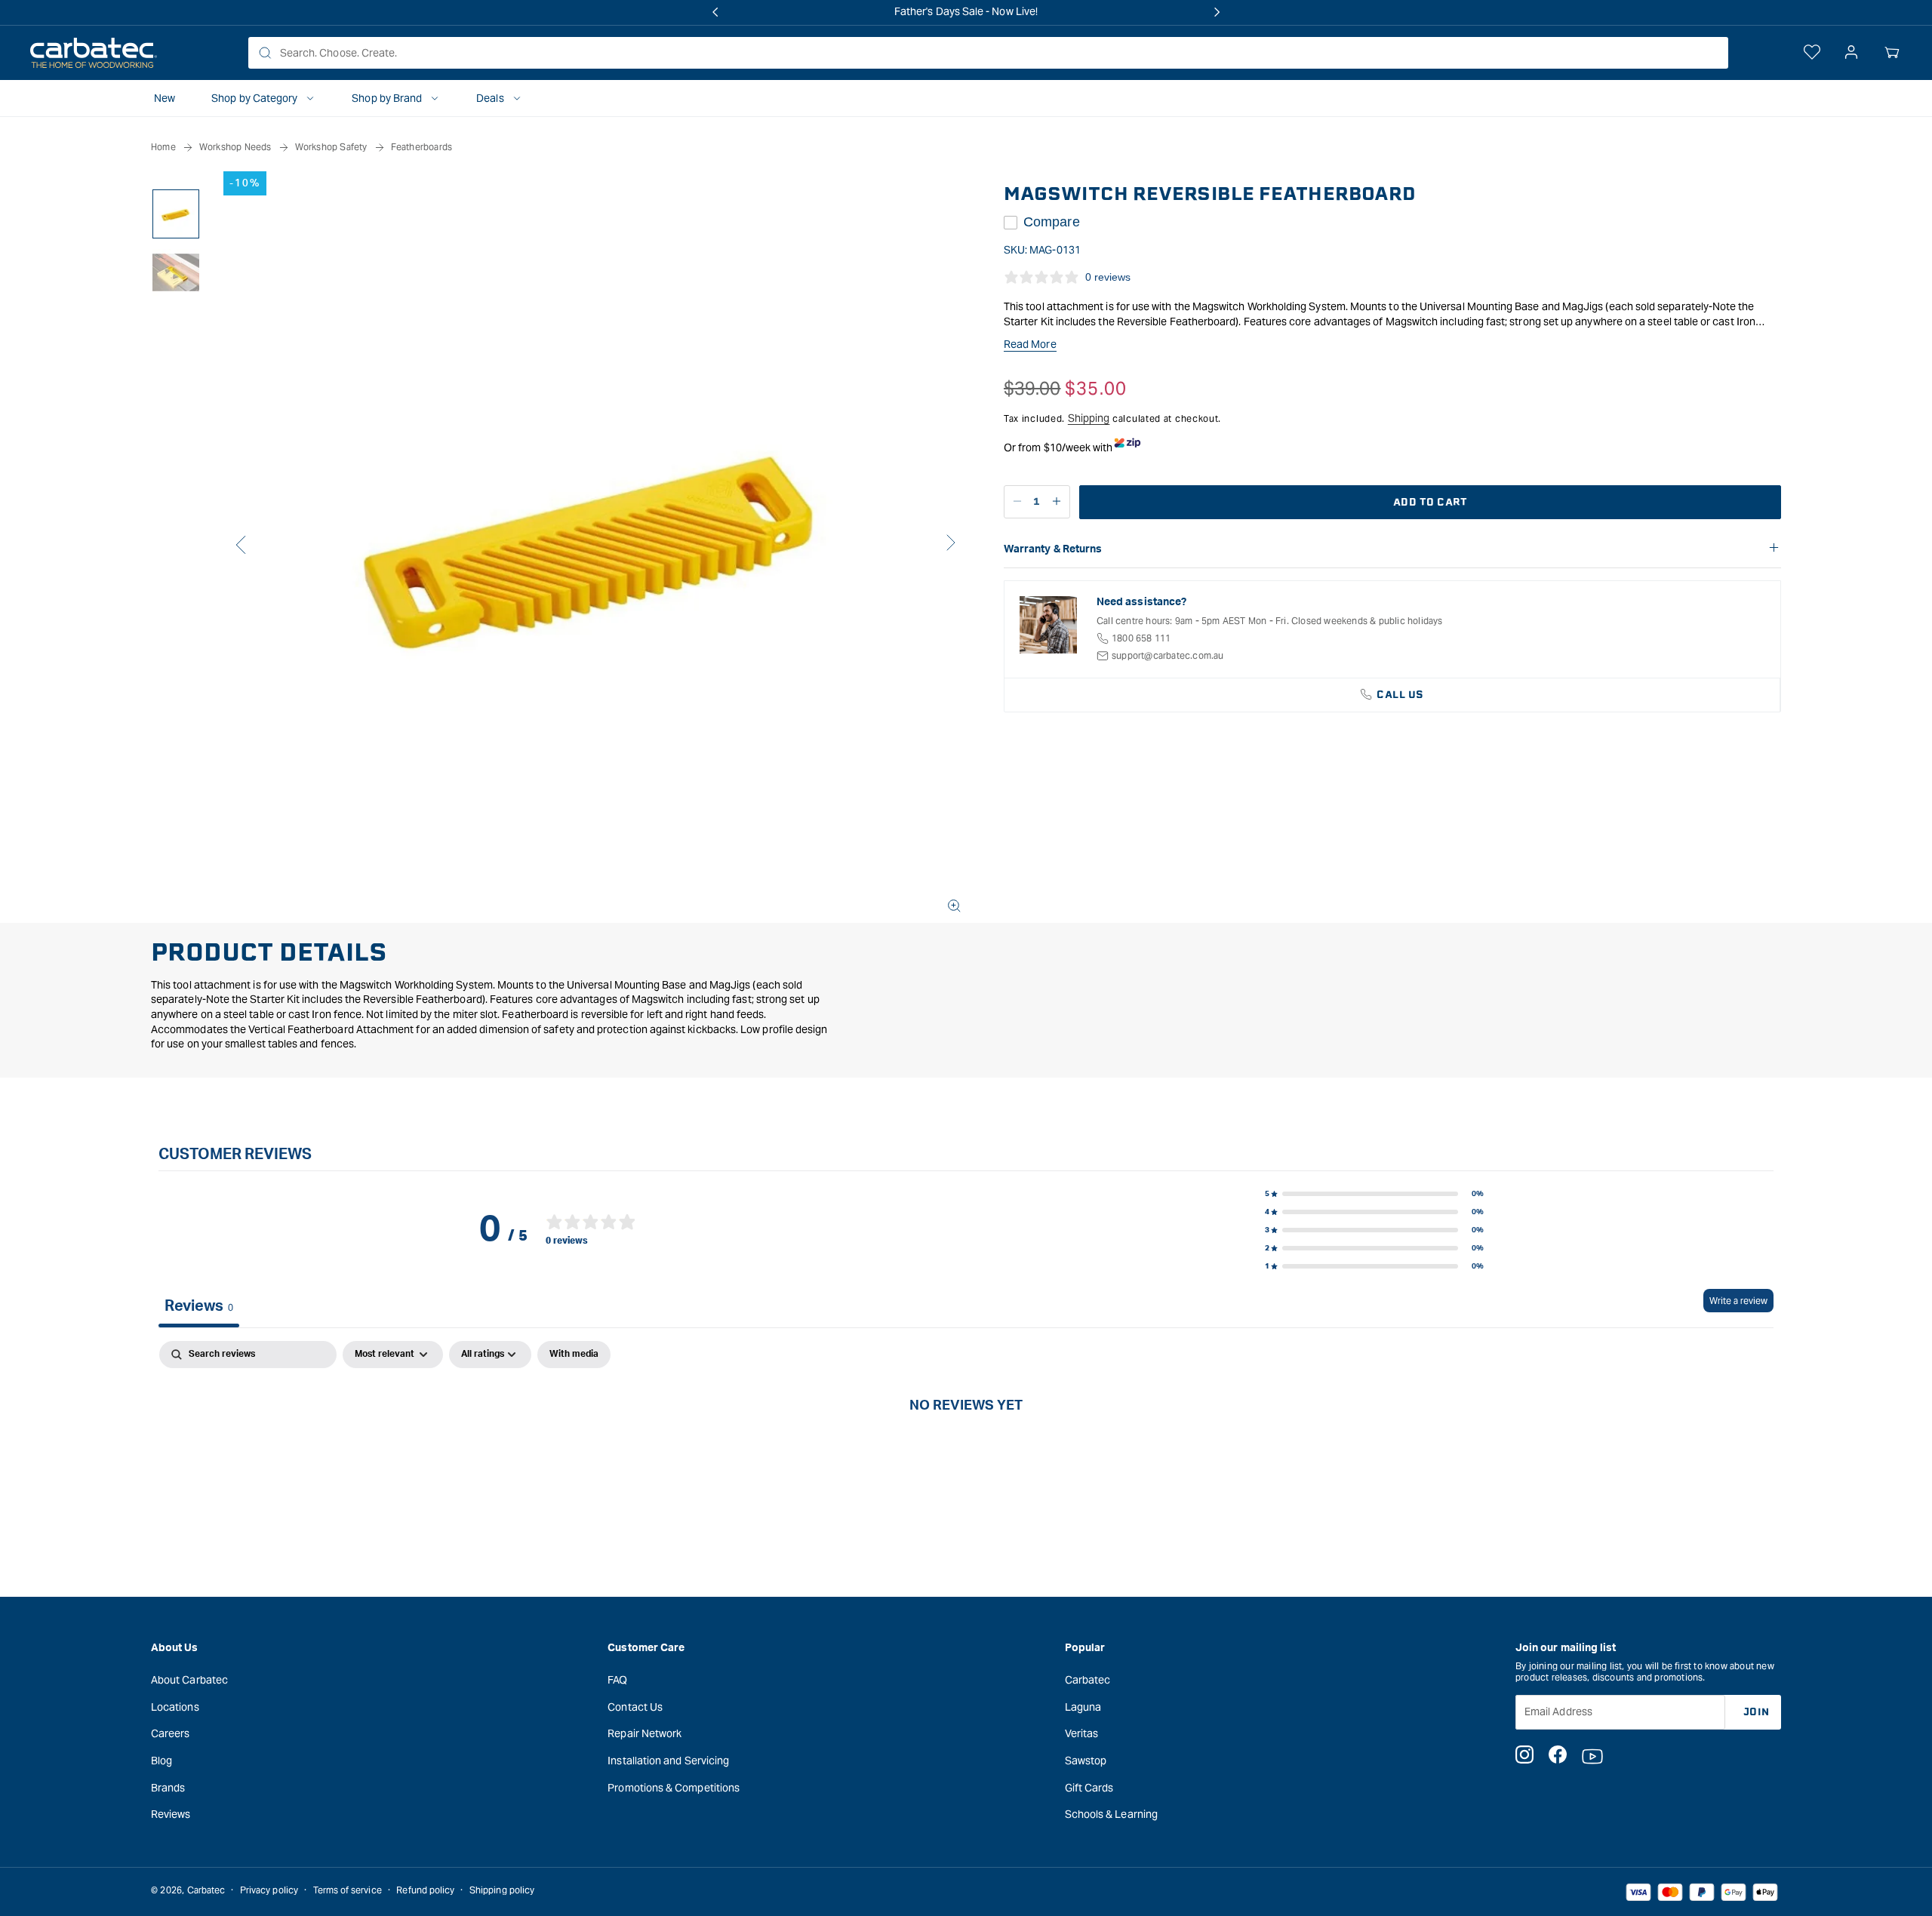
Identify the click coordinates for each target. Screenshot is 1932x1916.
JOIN (1757, 1711)
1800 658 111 (1141, 638)
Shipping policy (502, 1890)
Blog (162, 1760)
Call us (1400, 695)
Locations (175, 1706)
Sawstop (1086, 1760)
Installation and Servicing (668, 1760)
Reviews (171, 1813)
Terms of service (348, 1890)
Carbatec (1088, 1679)
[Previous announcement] (715, 12)
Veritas (1082, 1733)
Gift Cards (1089, 1787)
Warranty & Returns (1053, 549)
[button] (1892, 53)
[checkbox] (574, 1355)
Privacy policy (269, 1890)
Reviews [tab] (199, 1306)
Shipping (1089, 418)
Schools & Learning (1111, 1813)
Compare (1052, 222)
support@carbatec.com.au (1168, 655)
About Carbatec (189, 1679)
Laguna (1083, 1706)
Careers (171, 1733)
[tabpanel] (966, 1455)
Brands (168, 1787)
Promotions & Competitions (674, 1787)
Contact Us (635, 1706)
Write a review (1738, 1301)
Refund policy (425, 1890)
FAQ (617, 1679)
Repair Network (645, 1733)
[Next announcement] (1217, 12)
